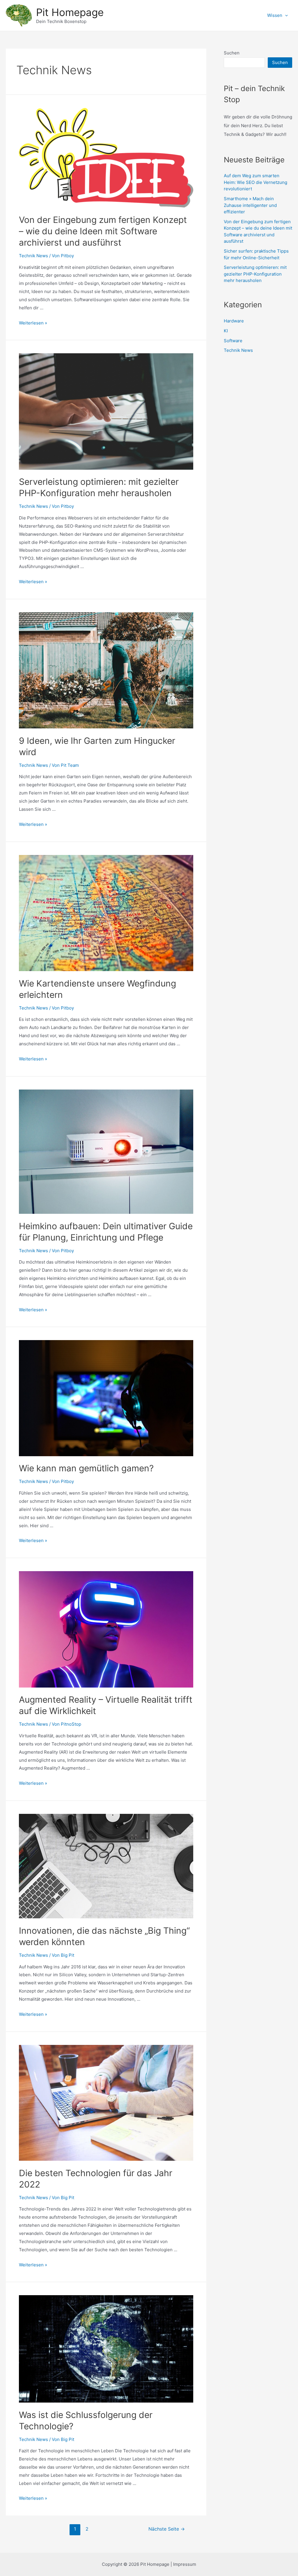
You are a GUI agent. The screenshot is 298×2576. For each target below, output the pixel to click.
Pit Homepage (70, 12)
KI (226, 331)
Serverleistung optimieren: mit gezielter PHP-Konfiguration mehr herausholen (255, 274)
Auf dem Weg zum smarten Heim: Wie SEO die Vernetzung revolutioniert (256, 182)
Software (233, 341)
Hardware (234, 321)
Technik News (33, 256)
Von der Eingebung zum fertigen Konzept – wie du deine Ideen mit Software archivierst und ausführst (103, 231)
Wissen (275, 15)
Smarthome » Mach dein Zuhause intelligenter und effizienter (250, 205)
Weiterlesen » (33, 323)
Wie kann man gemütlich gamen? (86, 1468)
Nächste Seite (167, 2529)
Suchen (232, 53)
